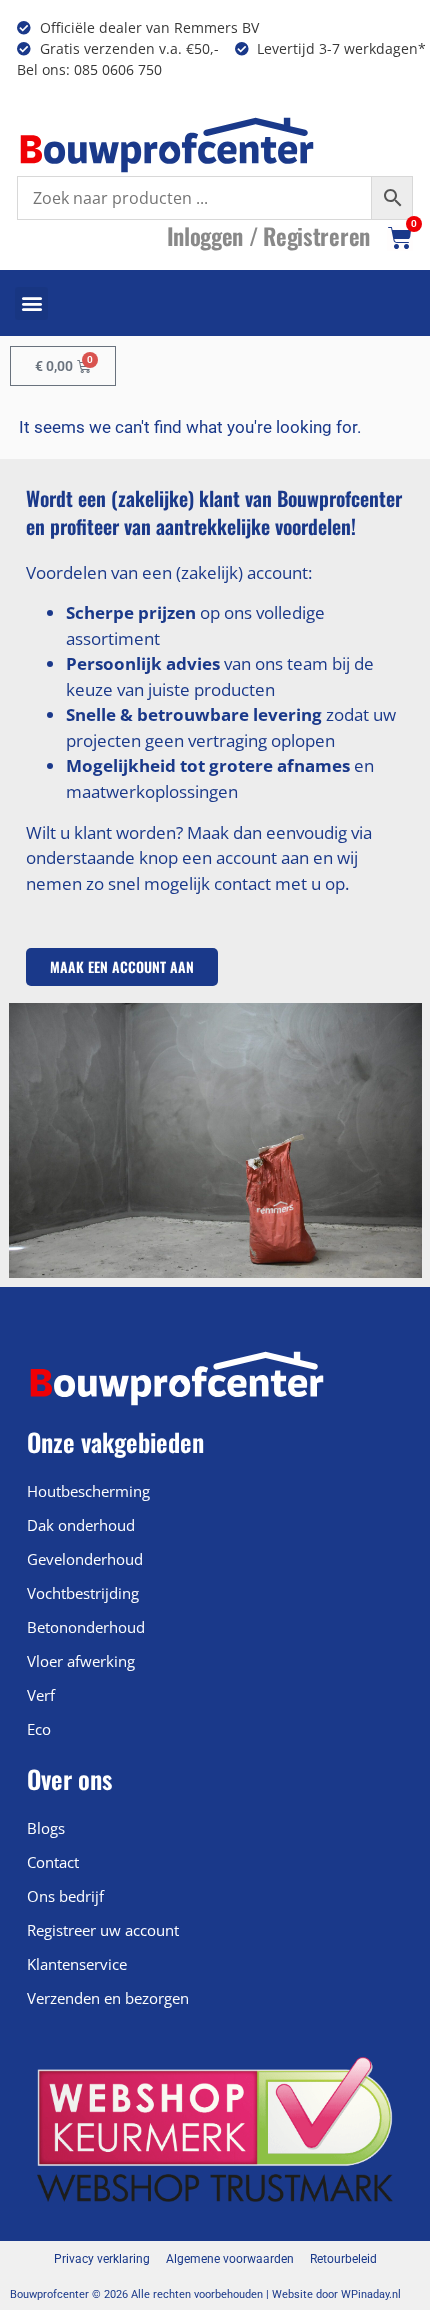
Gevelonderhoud (85, 1559)
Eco (39, 1729)
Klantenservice (77, 1964)
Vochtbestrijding (83, 1593)
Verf (41, 1695)
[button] (31, 303)
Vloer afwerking (81, 1661)
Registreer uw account (103, 1930)
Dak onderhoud (81, 1525)
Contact (53, 1862)
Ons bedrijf (65, 1896)
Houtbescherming (88, 1491)
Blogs (46, 1828)
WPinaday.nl (371, 2294)
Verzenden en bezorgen (108, 1998)
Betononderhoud (86, 1627)
